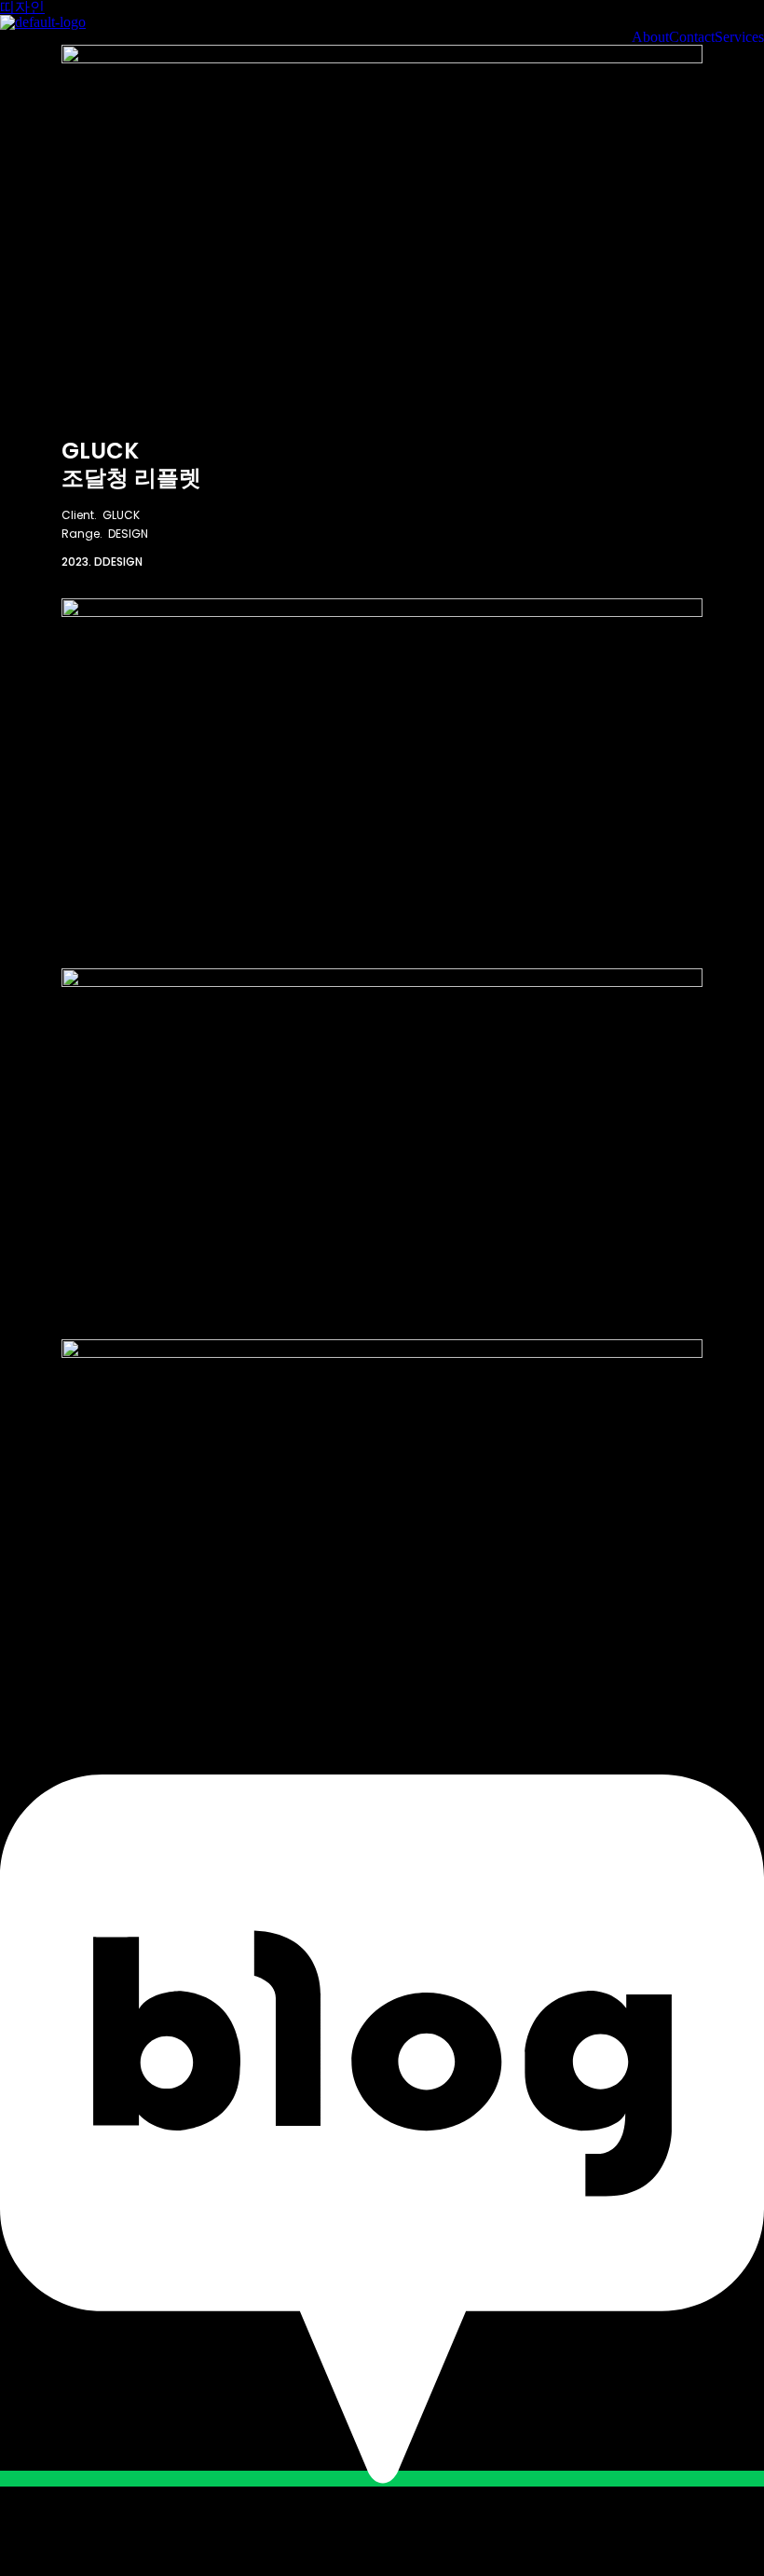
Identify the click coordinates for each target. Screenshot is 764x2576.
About (650, 37)
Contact (692, 37)
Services (739, 37)
